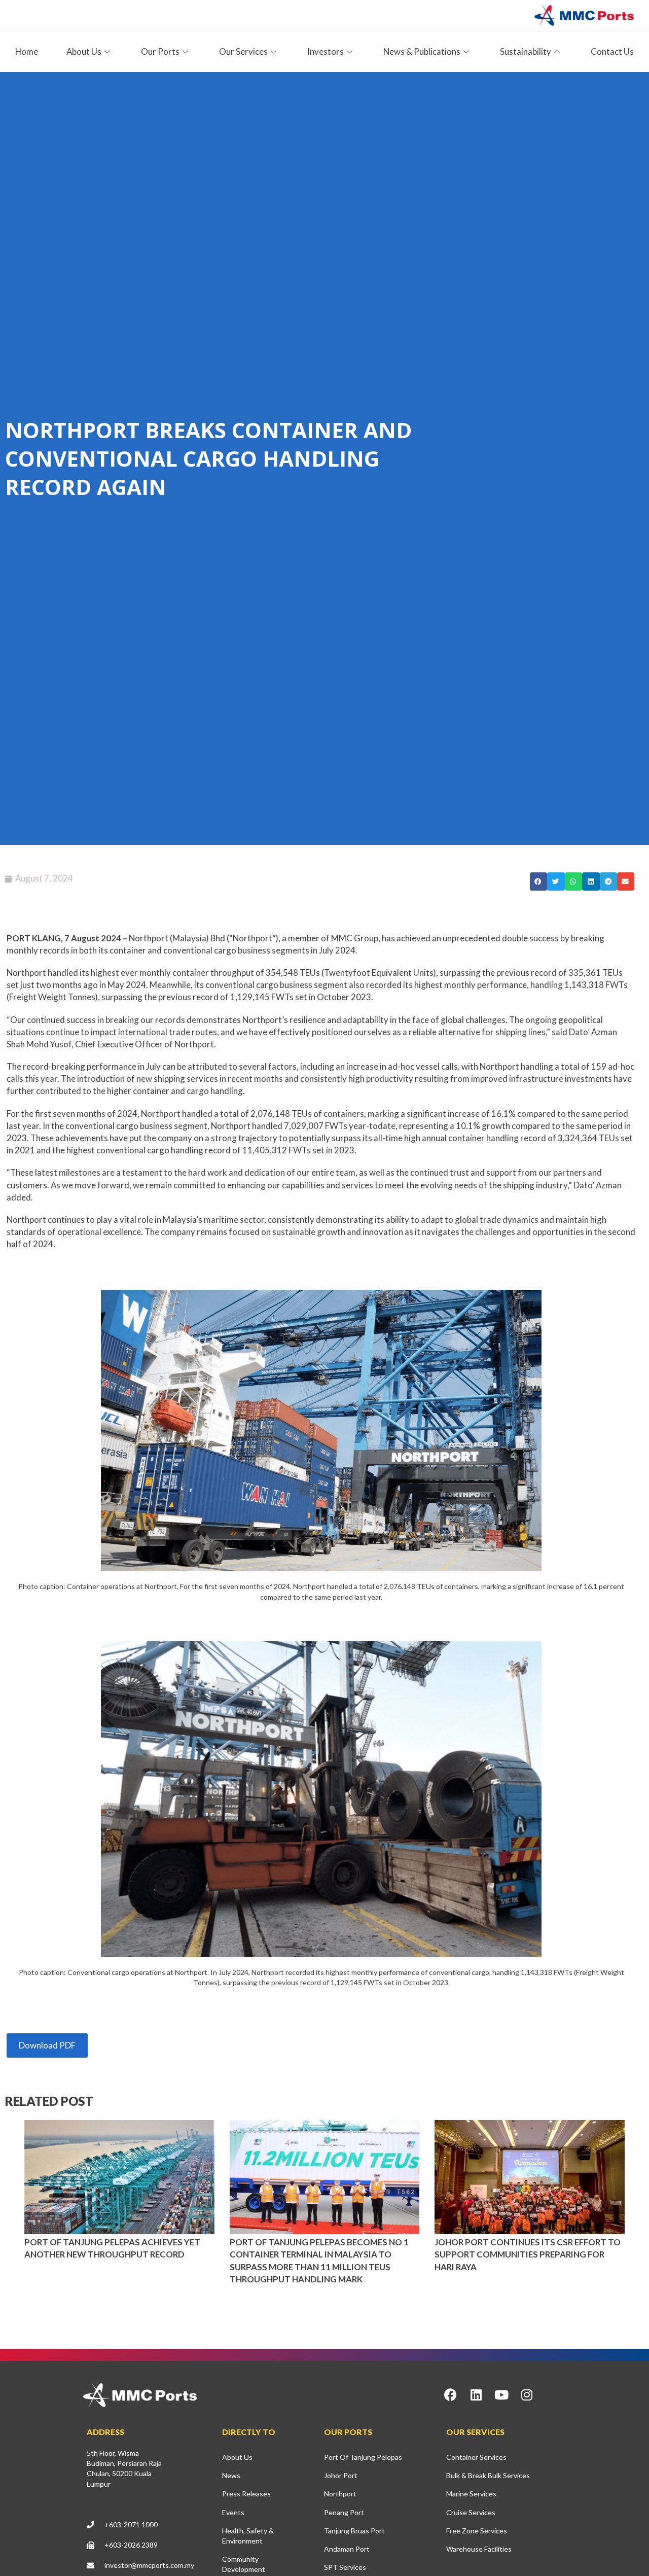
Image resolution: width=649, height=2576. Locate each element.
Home (27, 51)
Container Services (476, 2457)
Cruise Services (471, 2512)
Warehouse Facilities (479, 2549)
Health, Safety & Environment (248, 2536)
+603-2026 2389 (131, 2545)
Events (233, 2512)
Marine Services (471, 2494)
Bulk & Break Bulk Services (488, 2475)
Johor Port (341, 2475)
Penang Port (344, 2512)
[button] (538, 881)
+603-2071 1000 (131, 2525)
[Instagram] (527, 2395)
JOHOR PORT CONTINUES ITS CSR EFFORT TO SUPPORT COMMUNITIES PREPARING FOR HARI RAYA (528, 2254)
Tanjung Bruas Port (354, 2531)
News (231, 2475)
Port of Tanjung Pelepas (363, 2457)
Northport (340, 2494)
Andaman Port (347, 2549)
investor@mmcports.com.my (149, 2565)
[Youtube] (501, 2395)
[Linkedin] (476, 2395)
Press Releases (246, 2494)
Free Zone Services (477, 2531)
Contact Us (612, 51)
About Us (237, 2457)
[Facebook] (451, 2395)
